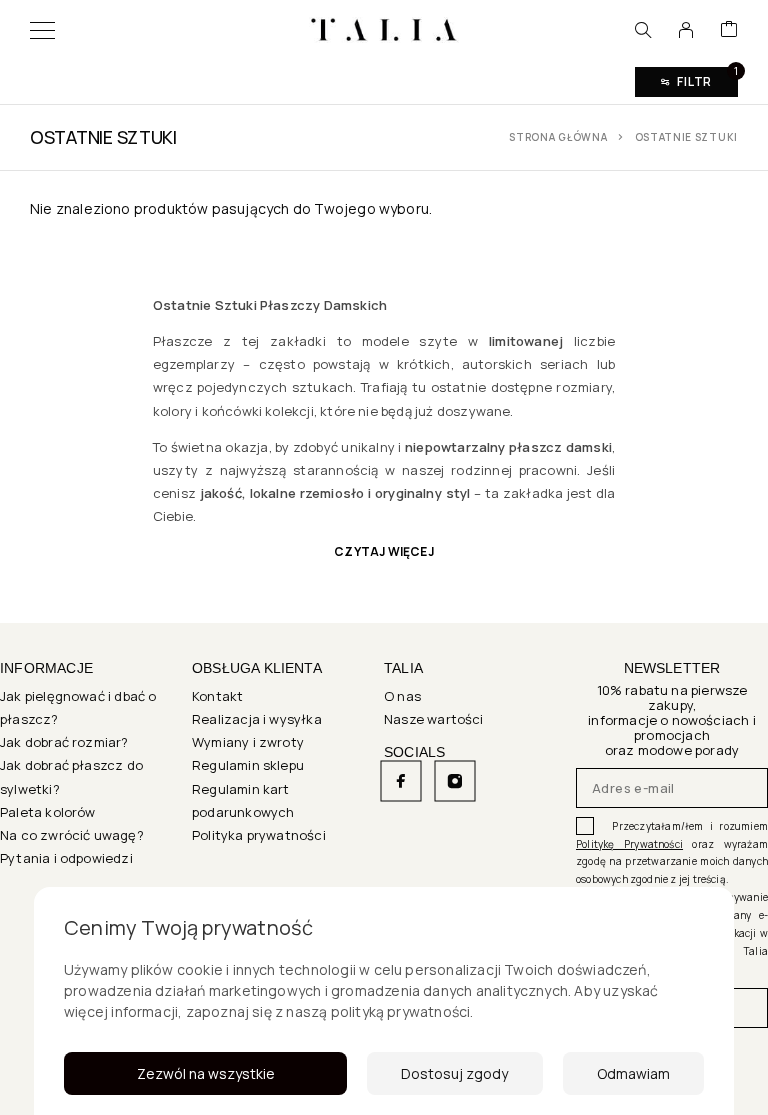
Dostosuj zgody (454, 1073)
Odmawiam (633, 1073)
